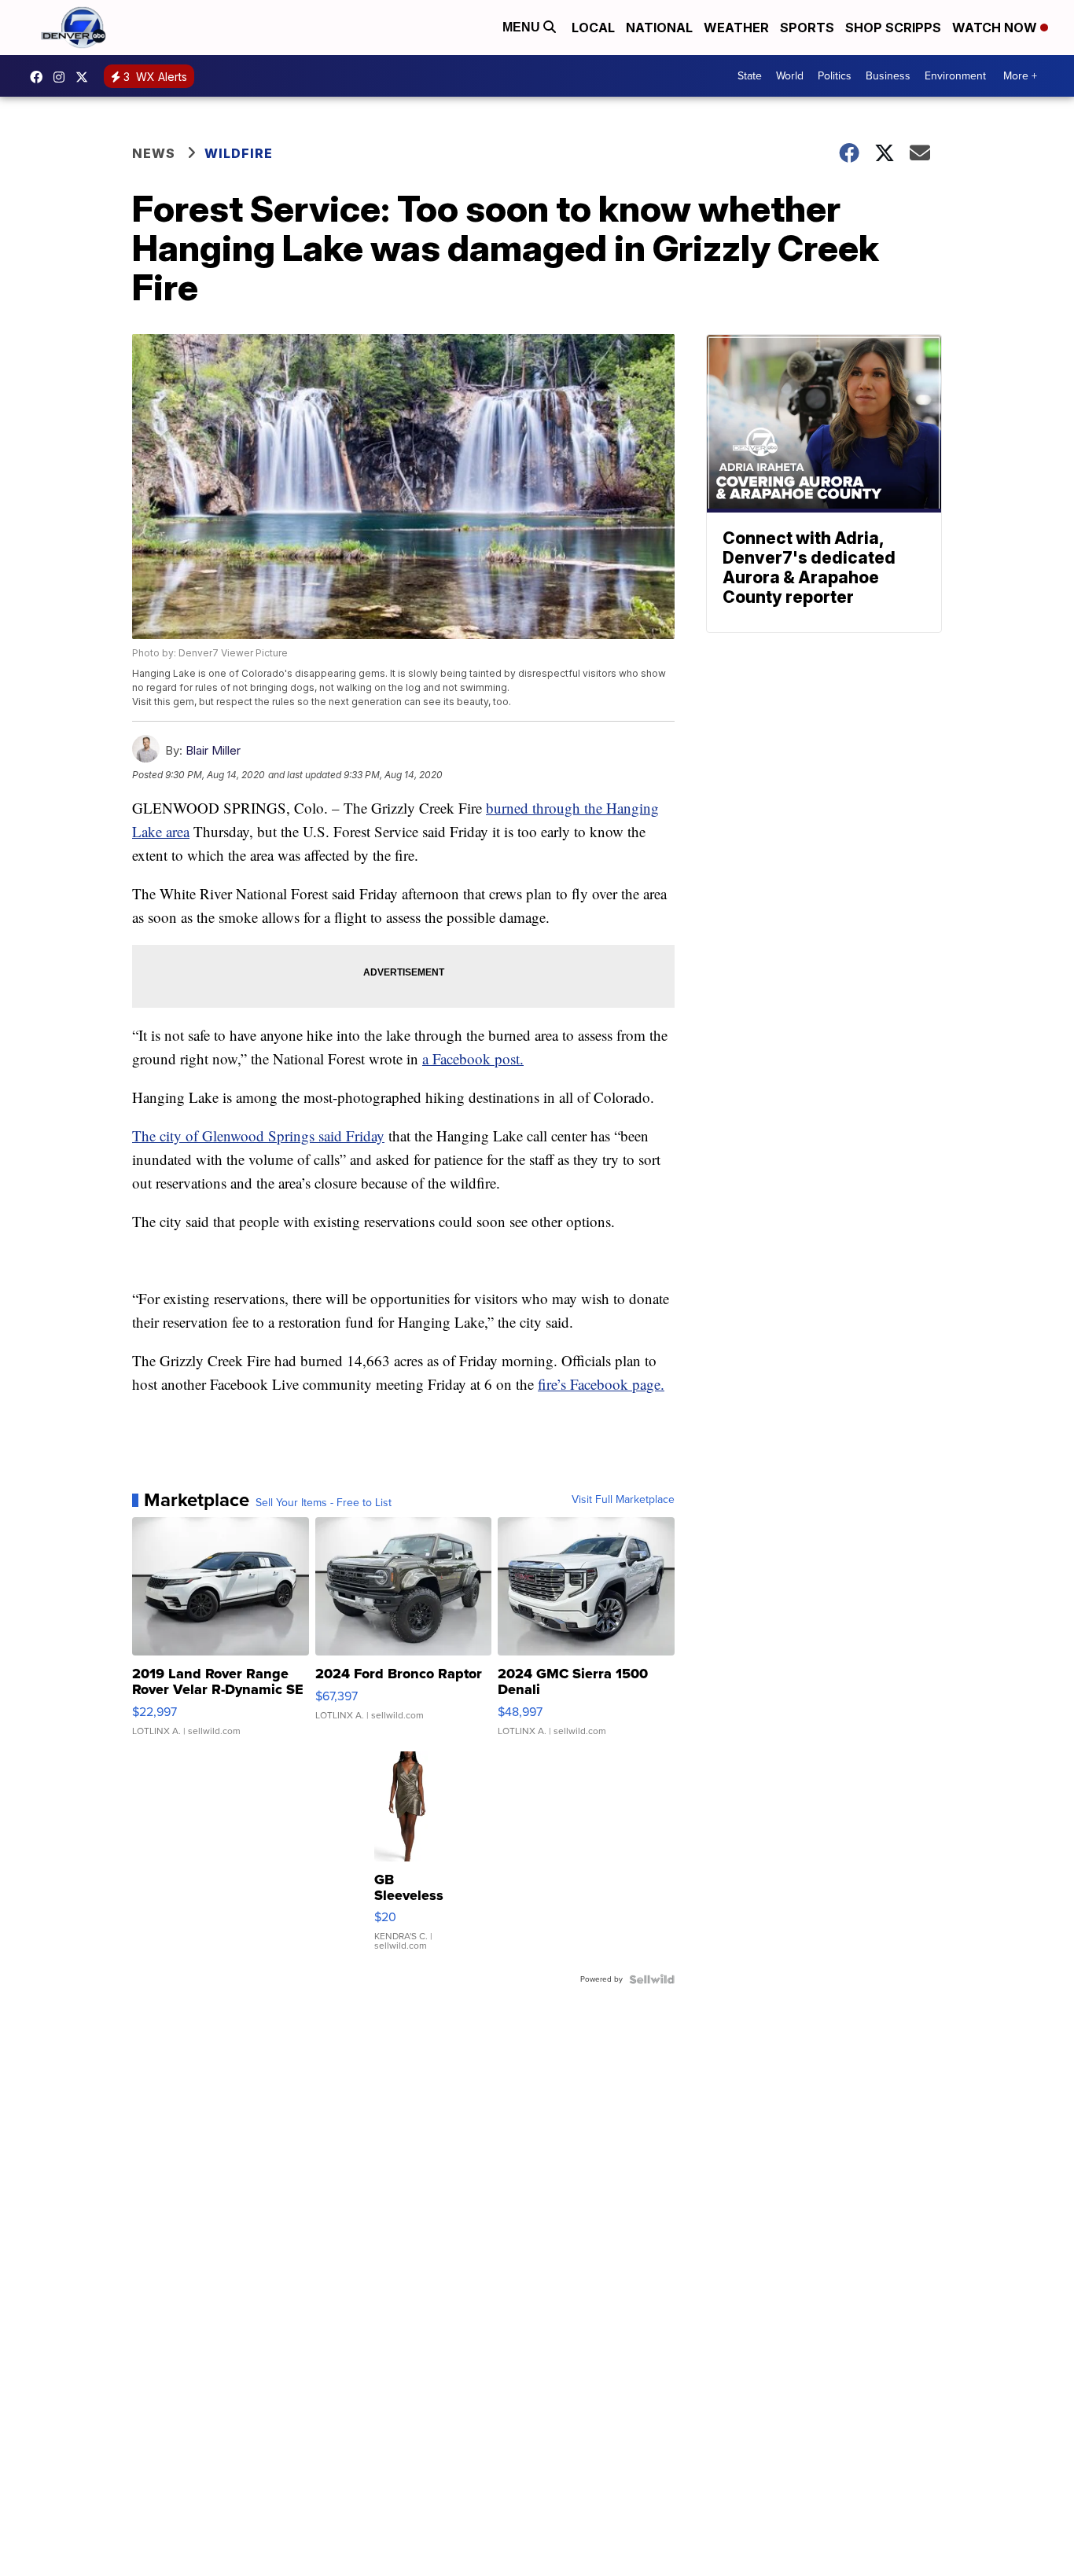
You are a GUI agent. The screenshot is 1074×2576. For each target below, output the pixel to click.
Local (593, 28)
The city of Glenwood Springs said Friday (258, 1135)
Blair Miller (213, 750)
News (154, 153)
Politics (835, 76)
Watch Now (996, 28)
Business (888, 76)
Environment (955, 76)
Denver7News (40, 77)
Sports (807, 28)
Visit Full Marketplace (623, 1500)
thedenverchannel (63, 77)
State (750, 76)
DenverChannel (86, 77)
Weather (736, 28)
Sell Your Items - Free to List (324, 1503)
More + (1020, 76)
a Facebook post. (473, 1058)
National (659, 28)
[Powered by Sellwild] (652, 1979)
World (790, 76)
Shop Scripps (893, 28)
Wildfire (239, 153)
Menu (523, 27)
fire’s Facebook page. (601, 1384)
